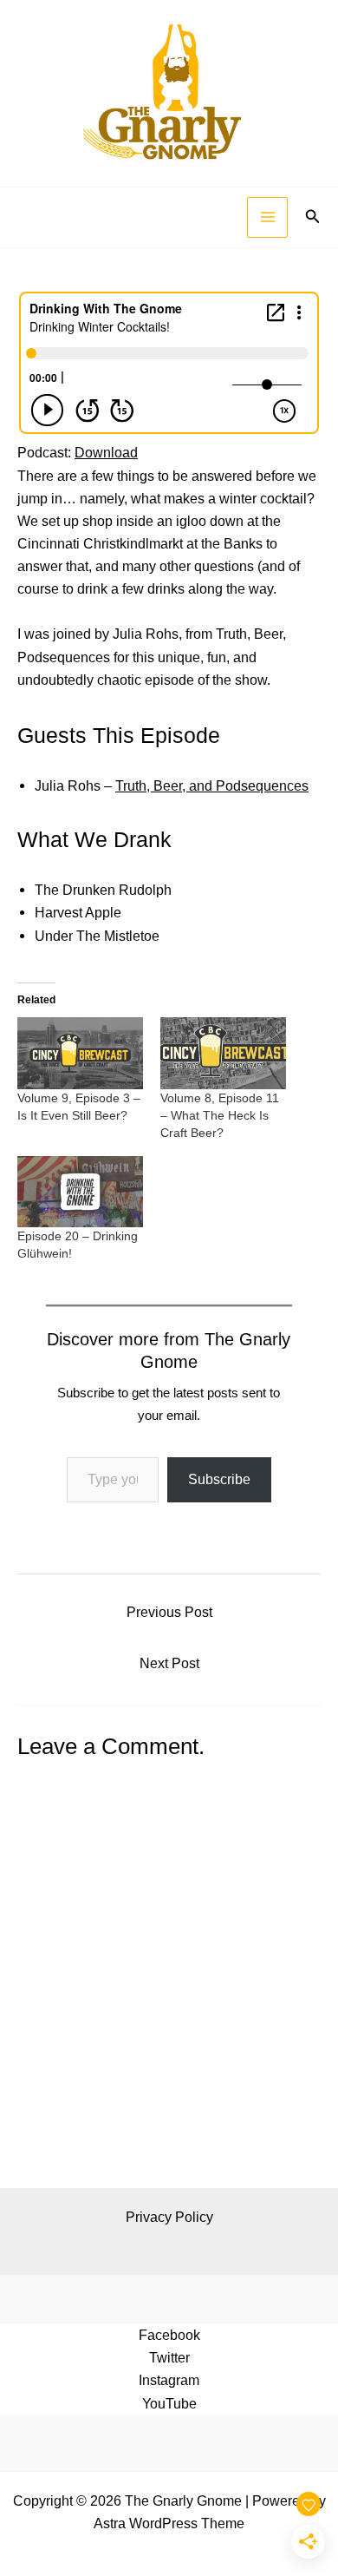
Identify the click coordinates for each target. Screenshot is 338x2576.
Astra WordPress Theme (169, 2523)
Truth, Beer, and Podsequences (212, 785)
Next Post (169, 1663)
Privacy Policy (169, 2217)
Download (106, 452)
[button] (313, 217)
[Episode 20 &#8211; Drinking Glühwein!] (80, 1192)
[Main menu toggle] (267, 217)
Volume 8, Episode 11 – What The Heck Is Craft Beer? (220, 1115)
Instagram (169, 2380)
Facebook (169, 2335)
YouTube (169, 2403)
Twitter (169, 2357)
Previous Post (169, 1612)
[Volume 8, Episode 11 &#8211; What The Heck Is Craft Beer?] (223, 1053)
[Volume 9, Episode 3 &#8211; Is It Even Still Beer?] (80, 1053)
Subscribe (219, 1479)
